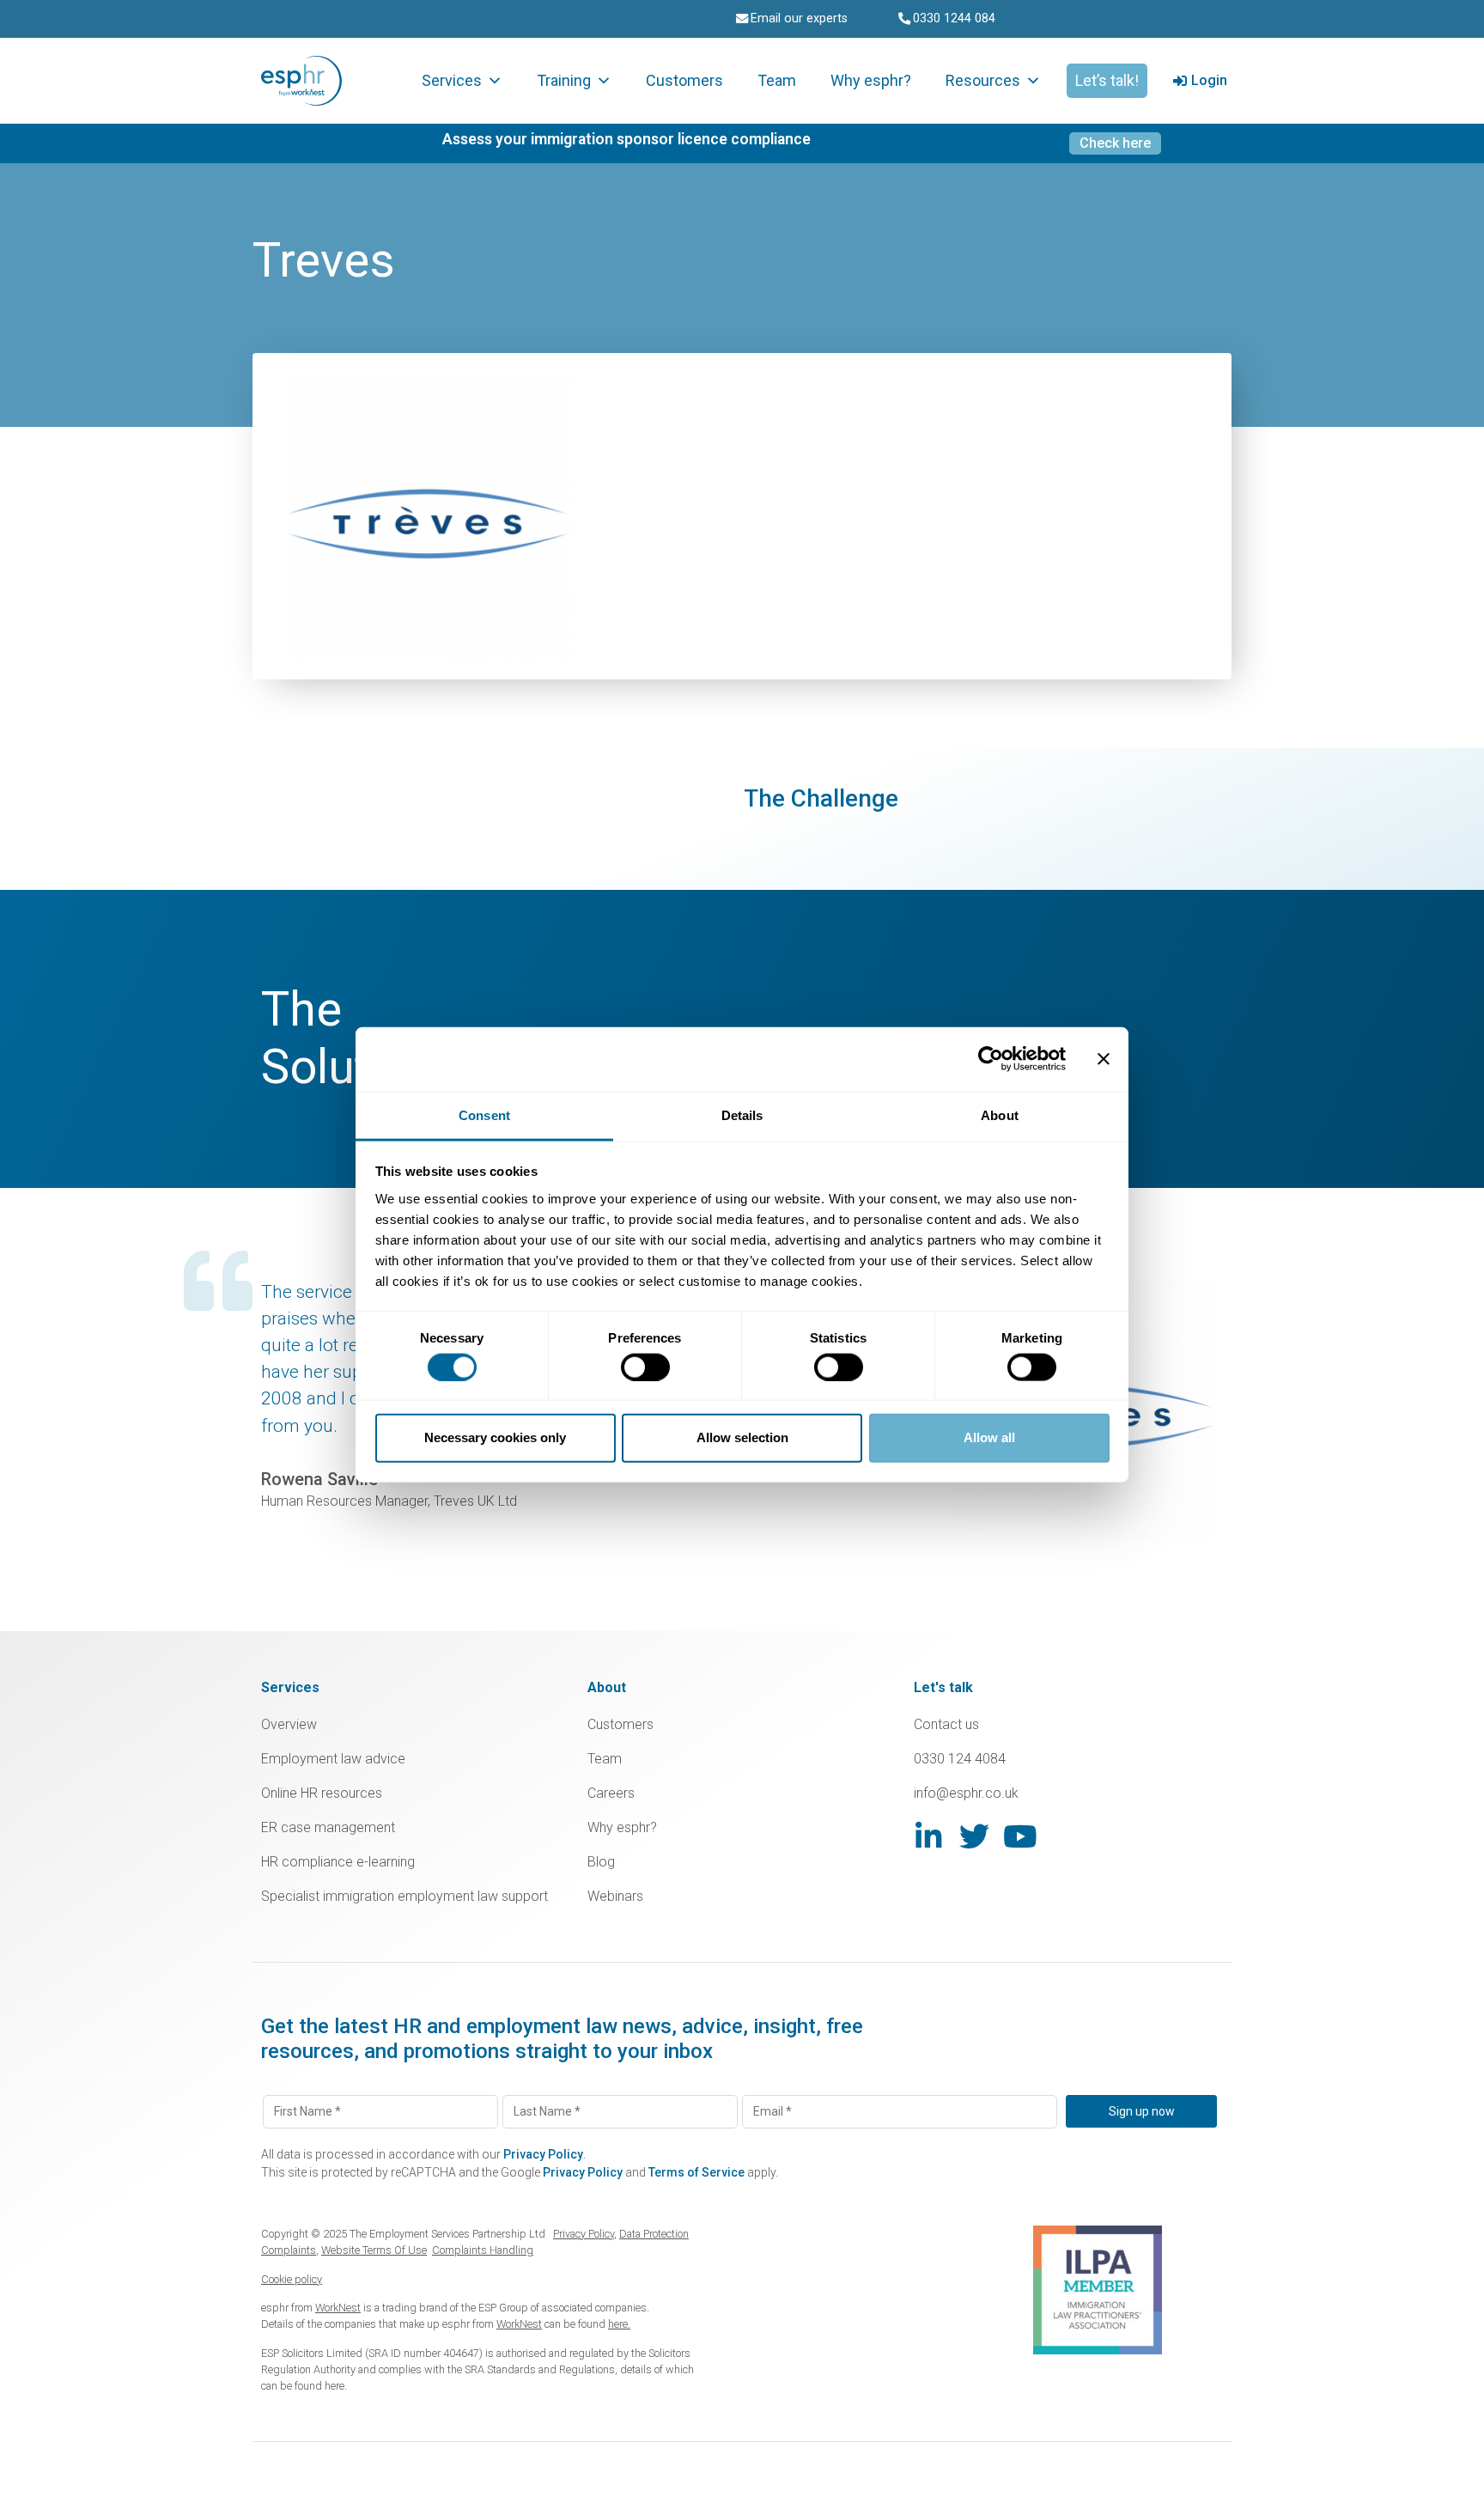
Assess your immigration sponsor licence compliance (626, 139)
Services (452, 80)
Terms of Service (696, 2172)
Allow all (989, 1437)
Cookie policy (292, 2279)
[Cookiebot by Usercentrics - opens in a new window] (991, 1059)
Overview (289, 1724)
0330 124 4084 (960, 1759)
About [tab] (1000, 1114)
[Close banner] (1104, 1059)
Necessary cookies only (495, 1437)
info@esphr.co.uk (966, 1793)
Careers (611, 1793)
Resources (983, 80)
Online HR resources (322, 1793)
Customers (684, 80)
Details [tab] (742, 1114)
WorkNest (338, 2308)
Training (564, 80)
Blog (601, 1862)
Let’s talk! (1107, 80)
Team (777, 80)
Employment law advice (333, 1759)
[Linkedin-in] (929, 1836)
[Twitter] (974, 1836)
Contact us (946, 1724)
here (335, 2386)
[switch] (645, 1367)
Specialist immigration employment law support (404, 1896)
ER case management (328, 1827)
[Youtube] (1020, 1836)
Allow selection (742, 1437)
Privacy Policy (543, 2154)
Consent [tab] (484, 1114)
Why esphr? (871, 80)
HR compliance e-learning (338, 1862)
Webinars (615, 1896)
